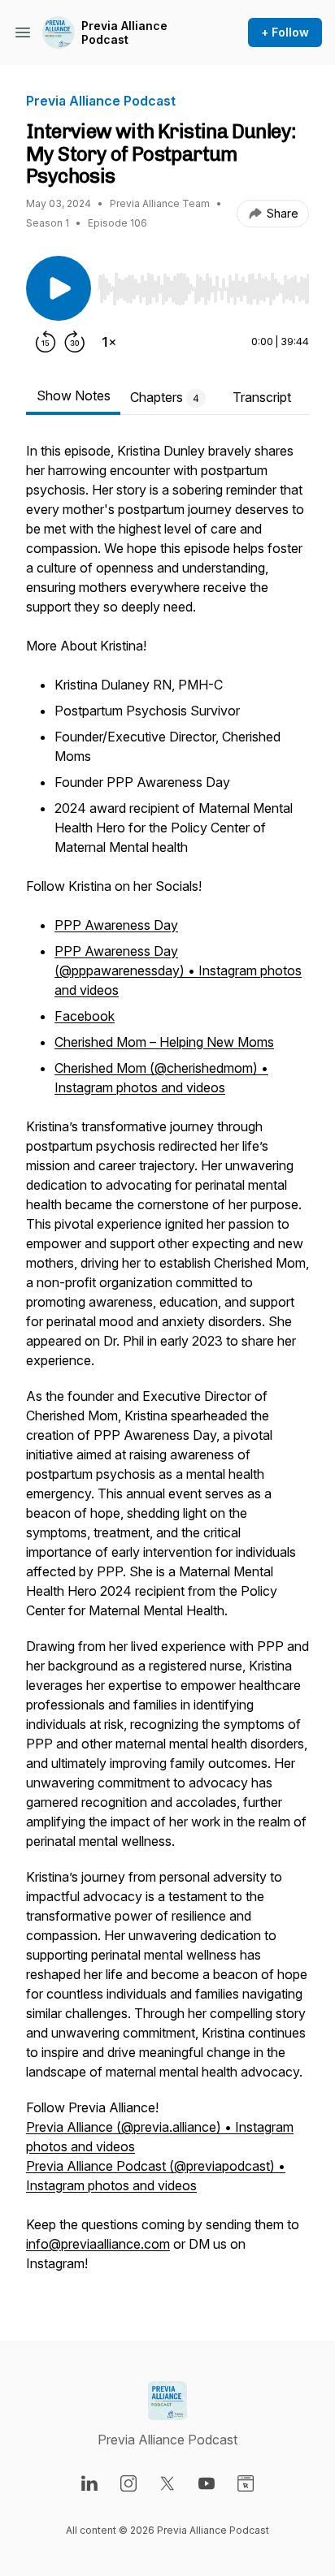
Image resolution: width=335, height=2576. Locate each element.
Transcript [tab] (262, 397)
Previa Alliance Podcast (124, 33)
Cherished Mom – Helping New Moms (164, 1042)
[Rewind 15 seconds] (46, 342)
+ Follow (285, 32)
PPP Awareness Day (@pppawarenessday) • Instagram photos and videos (178, 970)
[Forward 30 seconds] (75, 342)
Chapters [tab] (165, 397)
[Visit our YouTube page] (207, 2483)
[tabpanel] (167, 1365)
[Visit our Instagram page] (128, 2483)
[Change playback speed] (109, 342)
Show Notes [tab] (74, 395)
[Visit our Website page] (246, 2483)
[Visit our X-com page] (167, 2483)
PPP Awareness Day (116, 925)
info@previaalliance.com (98, 2244)
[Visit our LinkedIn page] (89, 2483)
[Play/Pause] (59, 288)
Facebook (85, 1016)
